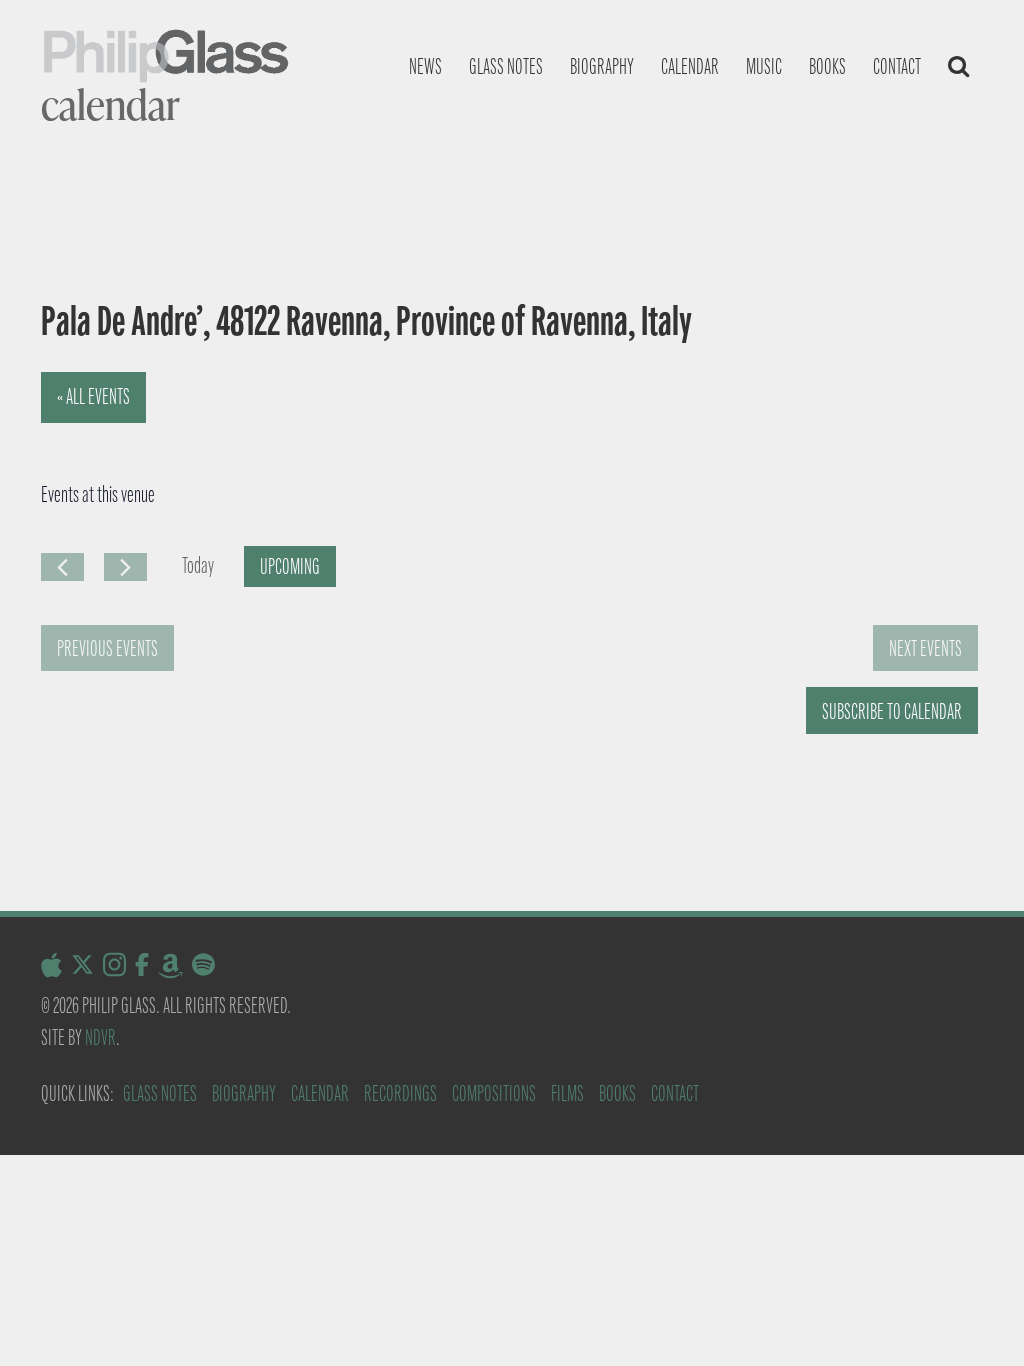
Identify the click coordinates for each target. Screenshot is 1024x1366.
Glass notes (506, 66)
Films (567, 1093)
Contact (897, 66)
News (425, 66)
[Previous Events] (62, 567)
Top (976, 1318)
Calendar (690, 66)
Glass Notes (160, 1093)
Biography (602, 66)
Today (198, 565)
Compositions (494, 1093)
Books (827, 66)
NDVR (100, 1037)
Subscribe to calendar (892, 711)
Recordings (400, 1093)
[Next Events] (125, 567)
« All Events (93, 396)
